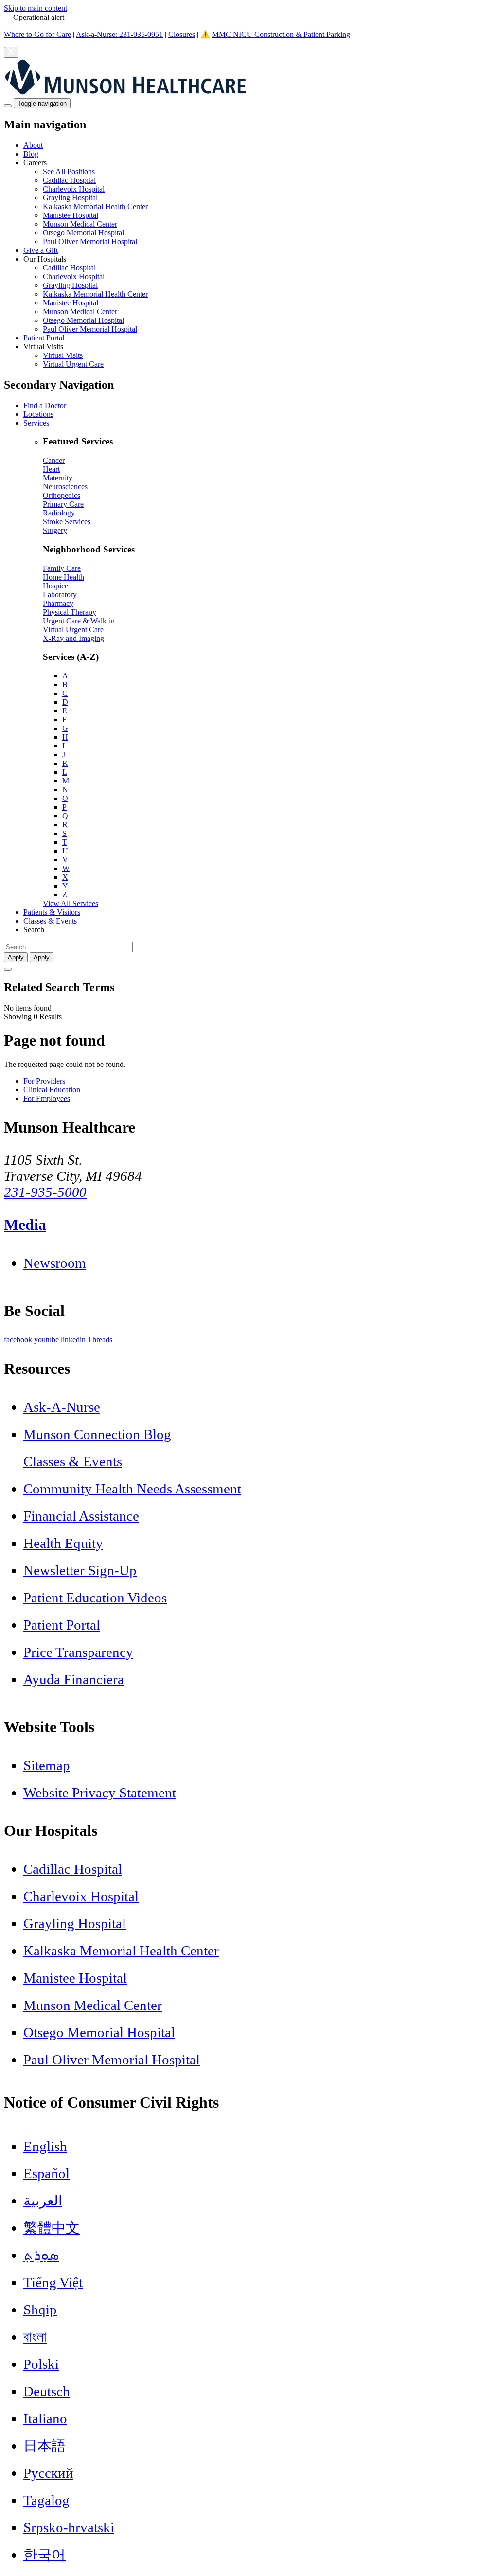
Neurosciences (65, 487)
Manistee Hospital (71, 215)
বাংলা (35, 2337)
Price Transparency (78, 1652)
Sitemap (47, 1765)
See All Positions (69, 171)
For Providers (44, 1081)
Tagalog (46, 2500)
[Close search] (8, 969)
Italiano (45, 2418)
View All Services (71, 903)
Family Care (62, 568)
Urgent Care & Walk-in (79, 621)
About (33, 145)
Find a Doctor (45, 405)
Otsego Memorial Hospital (83, 233)
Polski (41, 2364)
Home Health (63, 577)
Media (25, 1225)
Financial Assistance (81, 1516)
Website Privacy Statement (100, 1793)
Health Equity (63, 1543)
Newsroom (55, 1263)
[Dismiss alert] (11, 52)
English (45, 2146)
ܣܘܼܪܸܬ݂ (41, 2255)
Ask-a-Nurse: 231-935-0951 (119, 34)
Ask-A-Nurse (62, 1407)
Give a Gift (41, 250)
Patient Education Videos (95, 1598)
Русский (48, 2473)
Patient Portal (44, 338)
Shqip (40, 2310)
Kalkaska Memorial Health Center (95, 206)
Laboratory (60, 595)
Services (36, 423)
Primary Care (63, 504)
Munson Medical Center (80, 224)
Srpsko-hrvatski (69, 2527)
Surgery (55, 530)
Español (46, 2173)
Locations (38, 414)
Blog (31, 154)
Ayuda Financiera (74, 1679)
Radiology (59, 513)
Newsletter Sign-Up (80, 1570)
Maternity (58, 478)
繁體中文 (52, 2228)
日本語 (44, 2446)
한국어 (44, 2555)
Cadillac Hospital (69, 180)
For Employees (47, 1098)
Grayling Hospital (70, 198)
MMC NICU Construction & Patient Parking (281, 34)
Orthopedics (62, 495)
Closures (182, 34)
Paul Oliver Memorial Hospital (90, 241)
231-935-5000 (45, 1192)
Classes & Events (50, 921)
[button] (259, 202)
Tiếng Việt (53, 2282)
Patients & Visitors (52, 912)
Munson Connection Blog (97, 1434)
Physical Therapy (70, 612)
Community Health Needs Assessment (132, 1489)
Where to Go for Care (37, 34)
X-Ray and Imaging (73, 638)
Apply (42, 957)
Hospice (55, 586)
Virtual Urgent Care (73, 364)
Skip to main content (36, 8)
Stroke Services (67, 522)
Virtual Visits (63, 355)
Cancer (54, 460)
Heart (51, 469)
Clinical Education (52, 1090)
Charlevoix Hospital (74, 189)
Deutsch (47, 2391)
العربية (43, 2201)
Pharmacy (58, 603)
